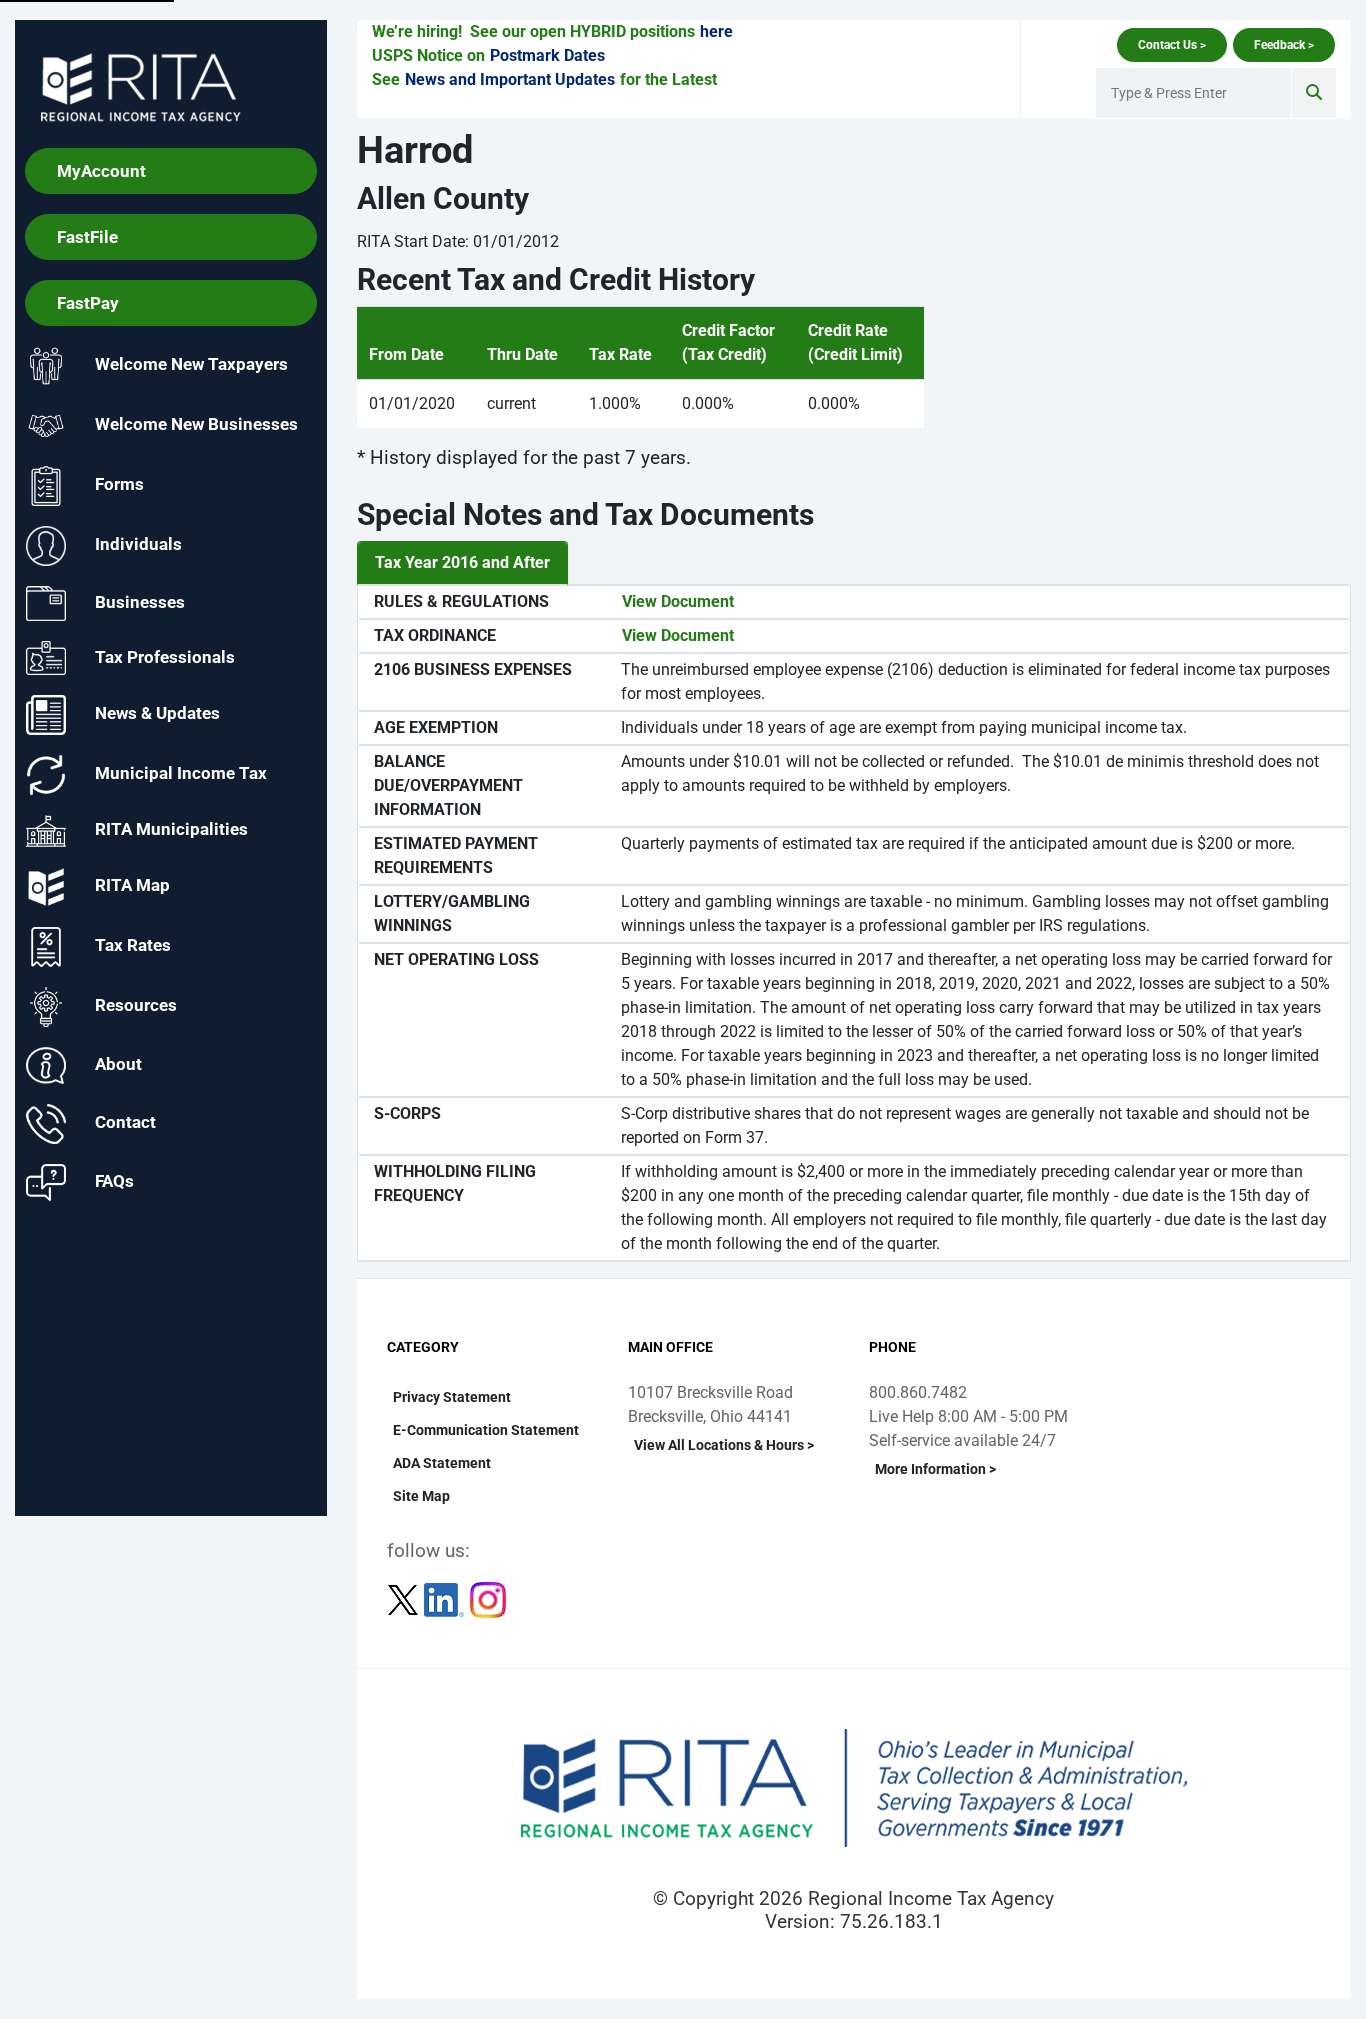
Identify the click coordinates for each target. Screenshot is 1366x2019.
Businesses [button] (140, 602)
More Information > (935, 1469)
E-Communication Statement (486, 1430)
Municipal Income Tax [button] (181, 774)
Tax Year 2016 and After (462, 562)
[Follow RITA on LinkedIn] (446, 1598)
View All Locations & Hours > (724, 1445)
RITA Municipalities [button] (171, 830)
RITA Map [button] (132, 886)
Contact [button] (125, 1123)
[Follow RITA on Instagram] (488, 1598)
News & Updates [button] (157, 714)
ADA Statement (442, 1463)
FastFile (87, 237)
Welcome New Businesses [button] (196, 425)
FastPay (88, 303)
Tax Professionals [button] (165, 656)
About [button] (118, 1064)
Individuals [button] (138, 545)
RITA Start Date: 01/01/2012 (458, 241)
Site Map (421, 1496)
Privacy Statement (452, 1397)
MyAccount (101, 171)
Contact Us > (1172, 45)
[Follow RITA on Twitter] (405, 1598)
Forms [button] (119, 485)
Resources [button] (136, 1006)
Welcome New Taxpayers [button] (191, 365)
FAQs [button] (114, 1181)
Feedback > (1284, 45)
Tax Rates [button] (133, 946)
